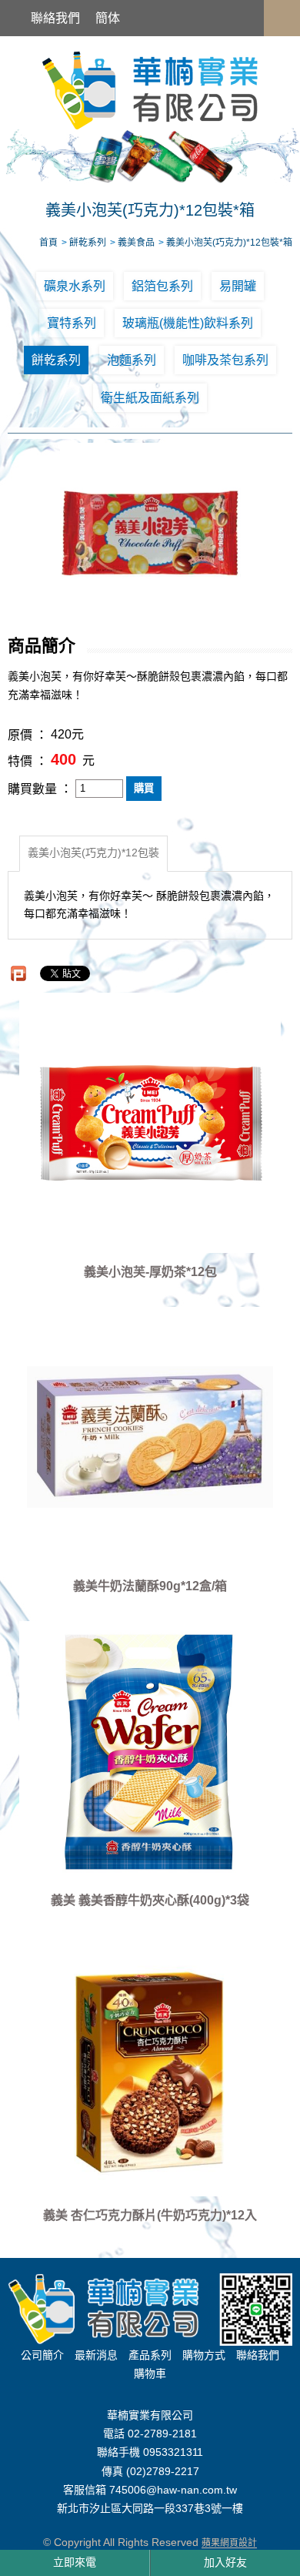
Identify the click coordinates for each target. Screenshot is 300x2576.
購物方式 (204, 2355)
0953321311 (173, 2453)
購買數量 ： (40, 788)
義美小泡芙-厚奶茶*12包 (150, 1272)
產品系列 (150, 2355)
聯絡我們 (55, 18)
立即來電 (75, 2562)
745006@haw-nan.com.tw (173, 2490)
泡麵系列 (132, 360)
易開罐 (238, 286)
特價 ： (28, 762)
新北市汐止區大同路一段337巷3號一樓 (150, 2509)
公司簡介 (42, 2355)
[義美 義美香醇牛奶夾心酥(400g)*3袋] (150, 1751)
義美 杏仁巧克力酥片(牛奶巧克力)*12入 (150, 2215)
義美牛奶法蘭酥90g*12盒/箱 (150, 1586)
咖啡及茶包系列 (225, 360)
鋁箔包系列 (162, 286)
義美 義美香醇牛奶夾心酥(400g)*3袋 (150, 1901)
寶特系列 (72, 323)
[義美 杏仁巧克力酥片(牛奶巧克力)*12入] (150, 2065)
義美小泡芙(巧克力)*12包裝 (93, 853)
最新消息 (96, 2355)
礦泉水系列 (75, 286)
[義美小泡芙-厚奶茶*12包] (150, 1123)
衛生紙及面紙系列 (150, 398)
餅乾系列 (56, 360)
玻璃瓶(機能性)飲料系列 (188, 323)
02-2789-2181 (162, 2434)
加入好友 (225, 2562)
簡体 (108, 18)
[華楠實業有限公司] (150, 89)
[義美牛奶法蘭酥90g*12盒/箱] (150, 1437)
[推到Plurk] (18, 973)
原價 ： (28, 735)
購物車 (150, 2373)
